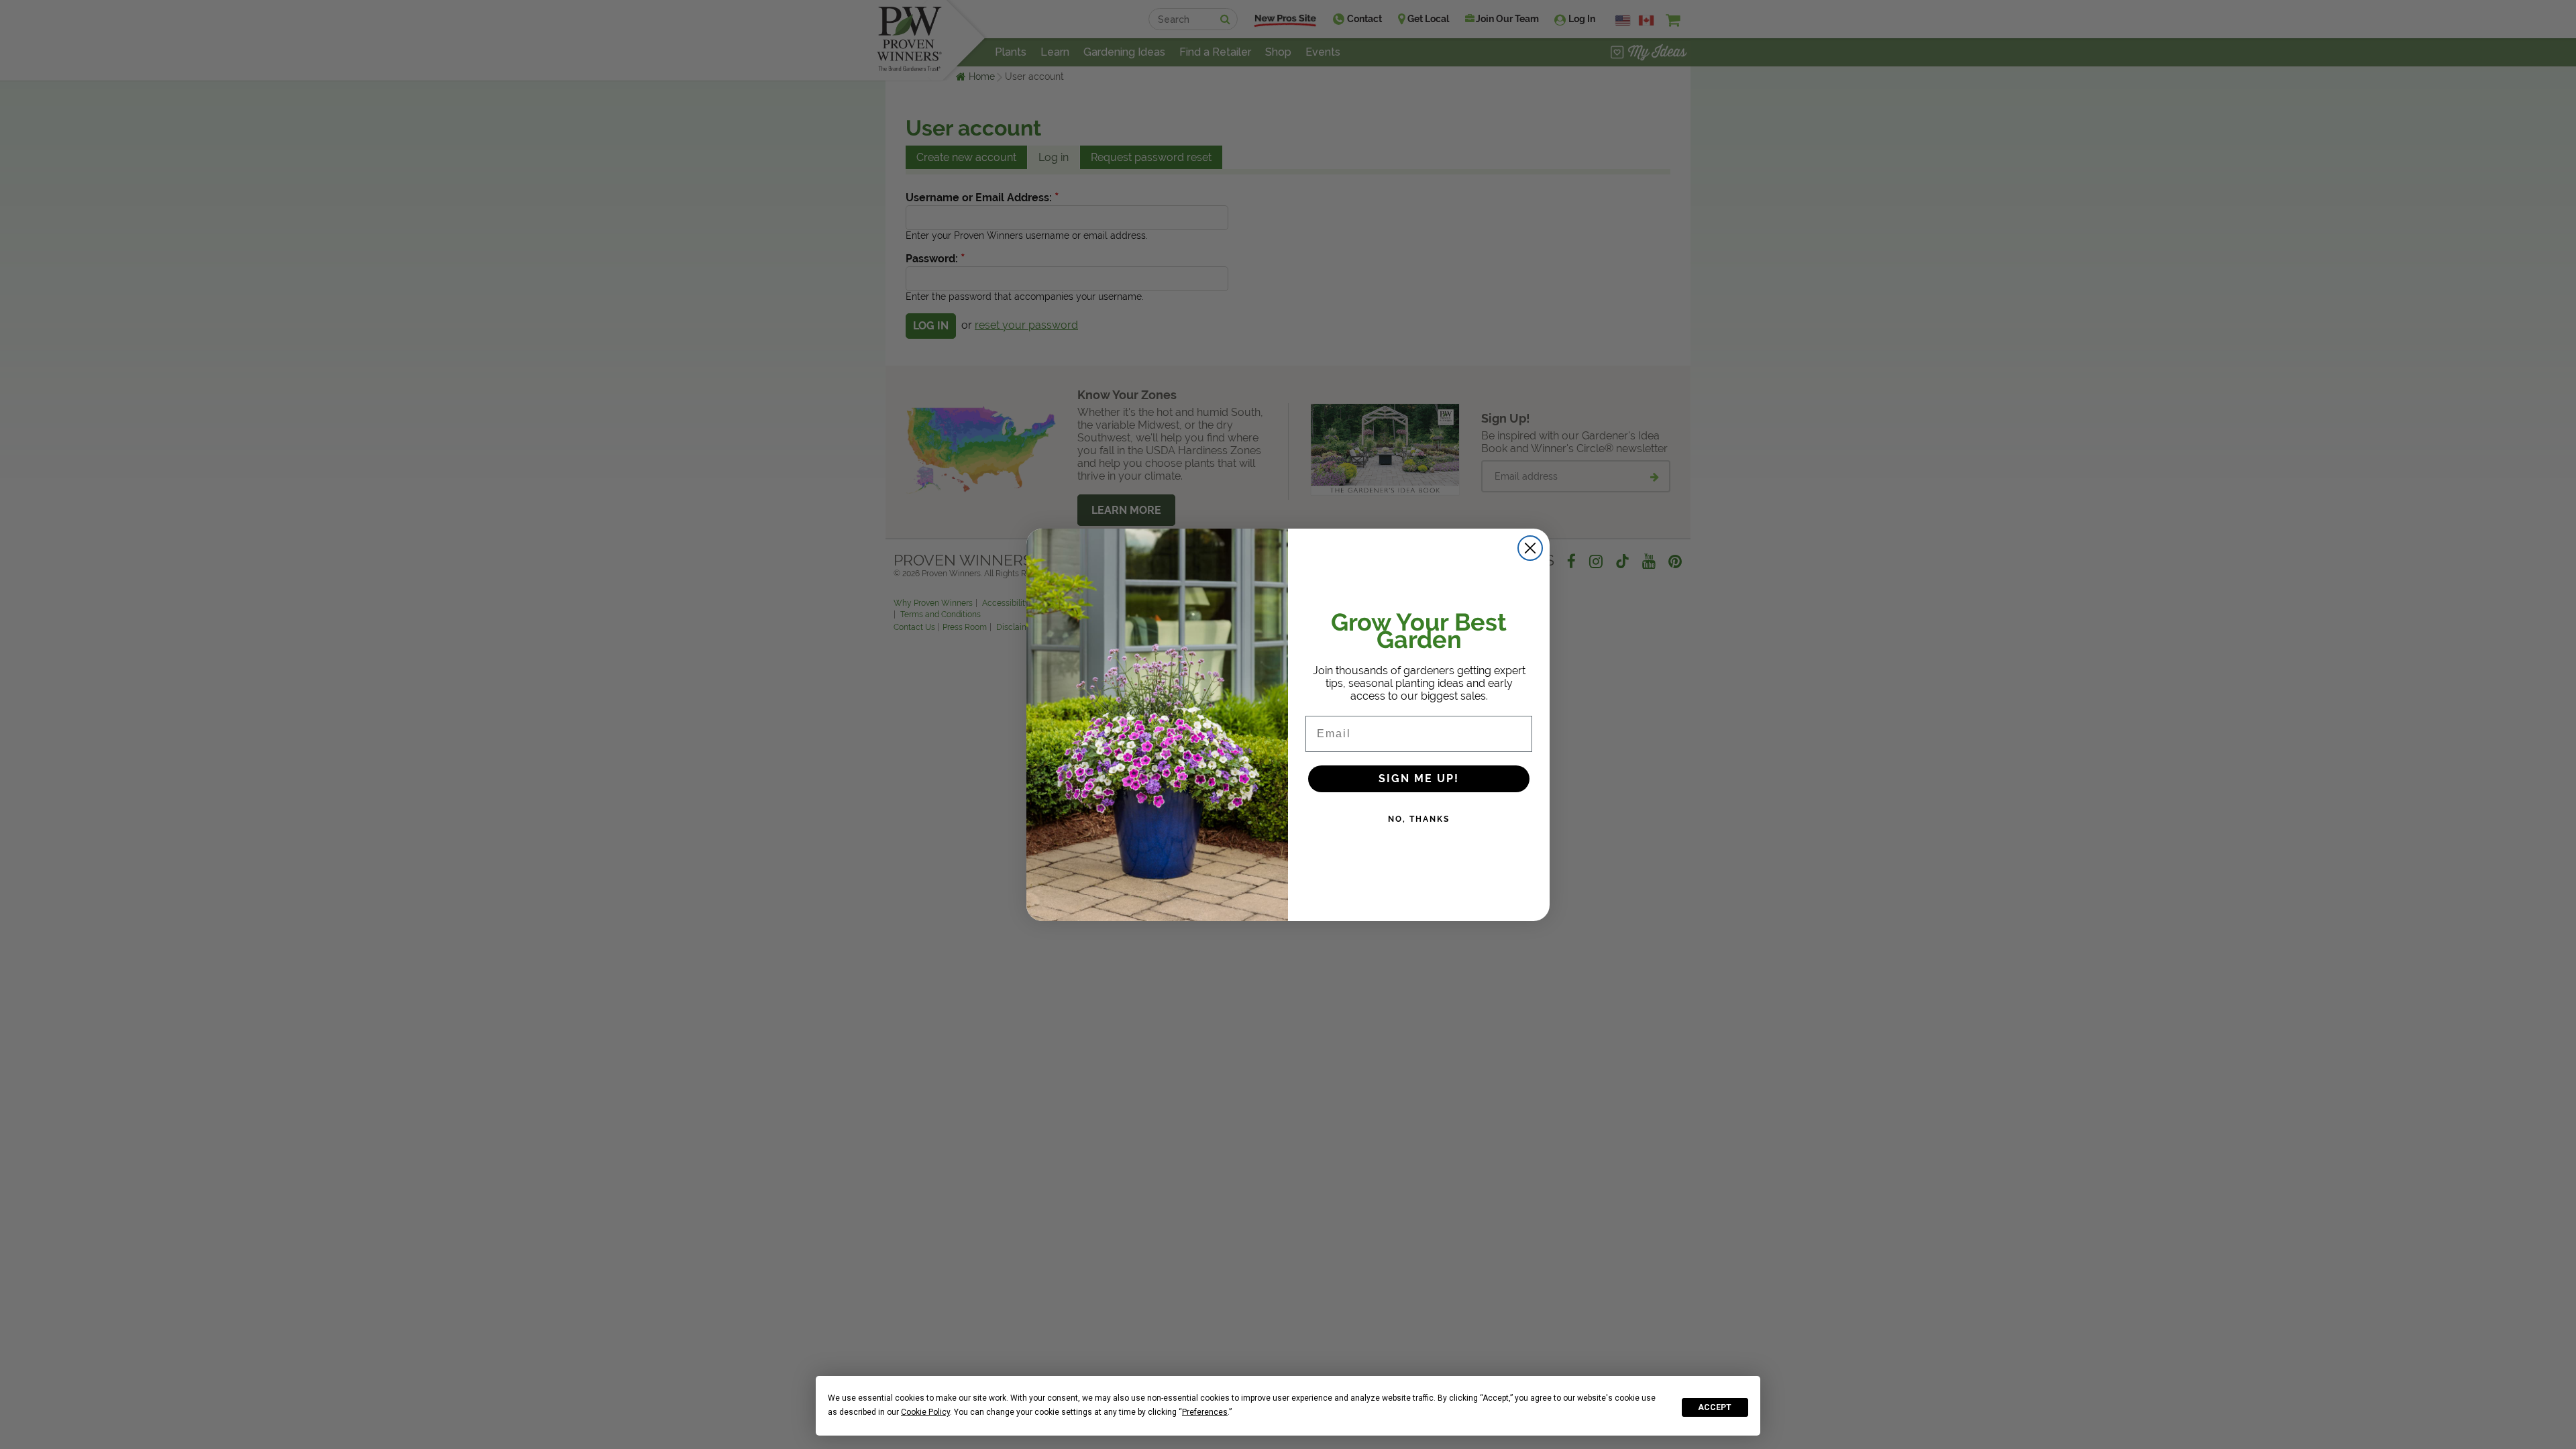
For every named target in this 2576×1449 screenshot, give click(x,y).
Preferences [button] (1205, 1412)
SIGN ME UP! (1419, 779)
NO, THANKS (1419, 819)
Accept (1715, 1407)
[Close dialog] (1530, 548)
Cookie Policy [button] (925, 1412)
